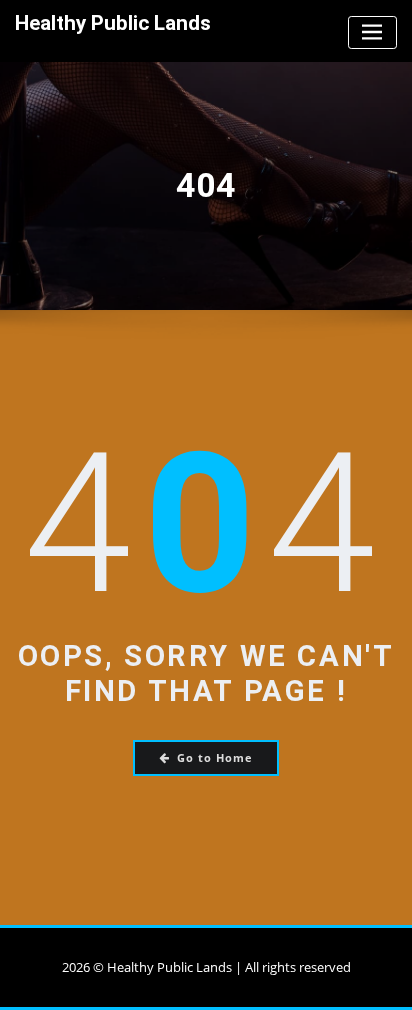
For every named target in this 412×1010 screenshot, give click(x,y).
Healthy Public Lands (113, 23)
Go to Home (215, 757)
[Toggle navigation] (372, 32)
